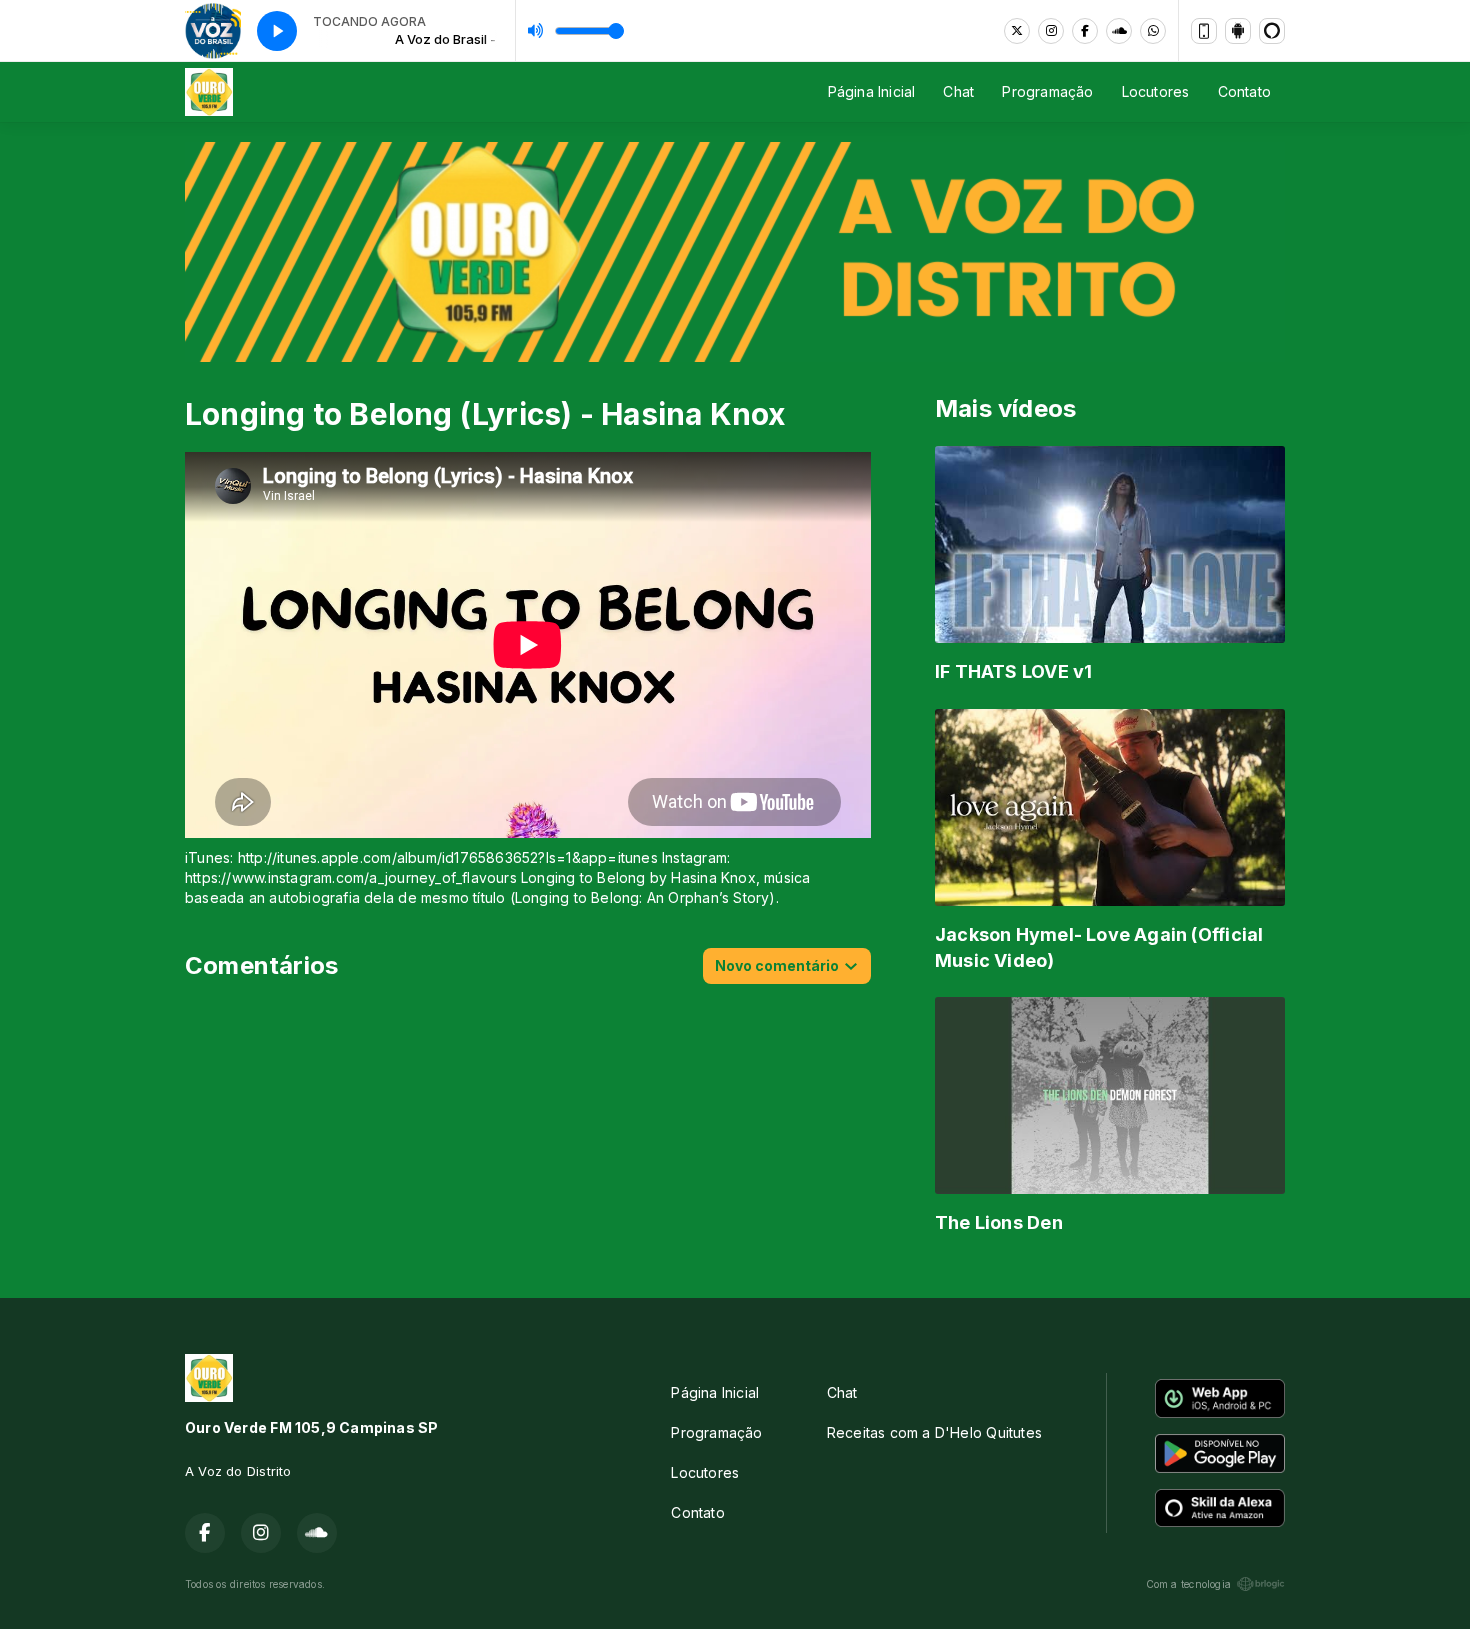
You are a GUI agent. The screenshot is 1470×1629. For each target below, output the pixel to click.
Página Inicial (872, 91)
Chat (958, 91)
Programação (1047, 91)
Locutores (1156, 91)
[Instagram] (1051, 31)
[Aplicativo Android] (1238, 31)
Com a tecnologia (1188, 1584)
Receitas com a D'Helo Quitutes (934, 1432)
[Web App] (1204, 31)
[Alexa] (1272, 31)
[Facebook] (1085, 31)
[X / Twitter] (1017, 31)
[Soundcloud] (1119, 31)
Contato (1244, 91)
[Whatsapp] (1153, 31)
